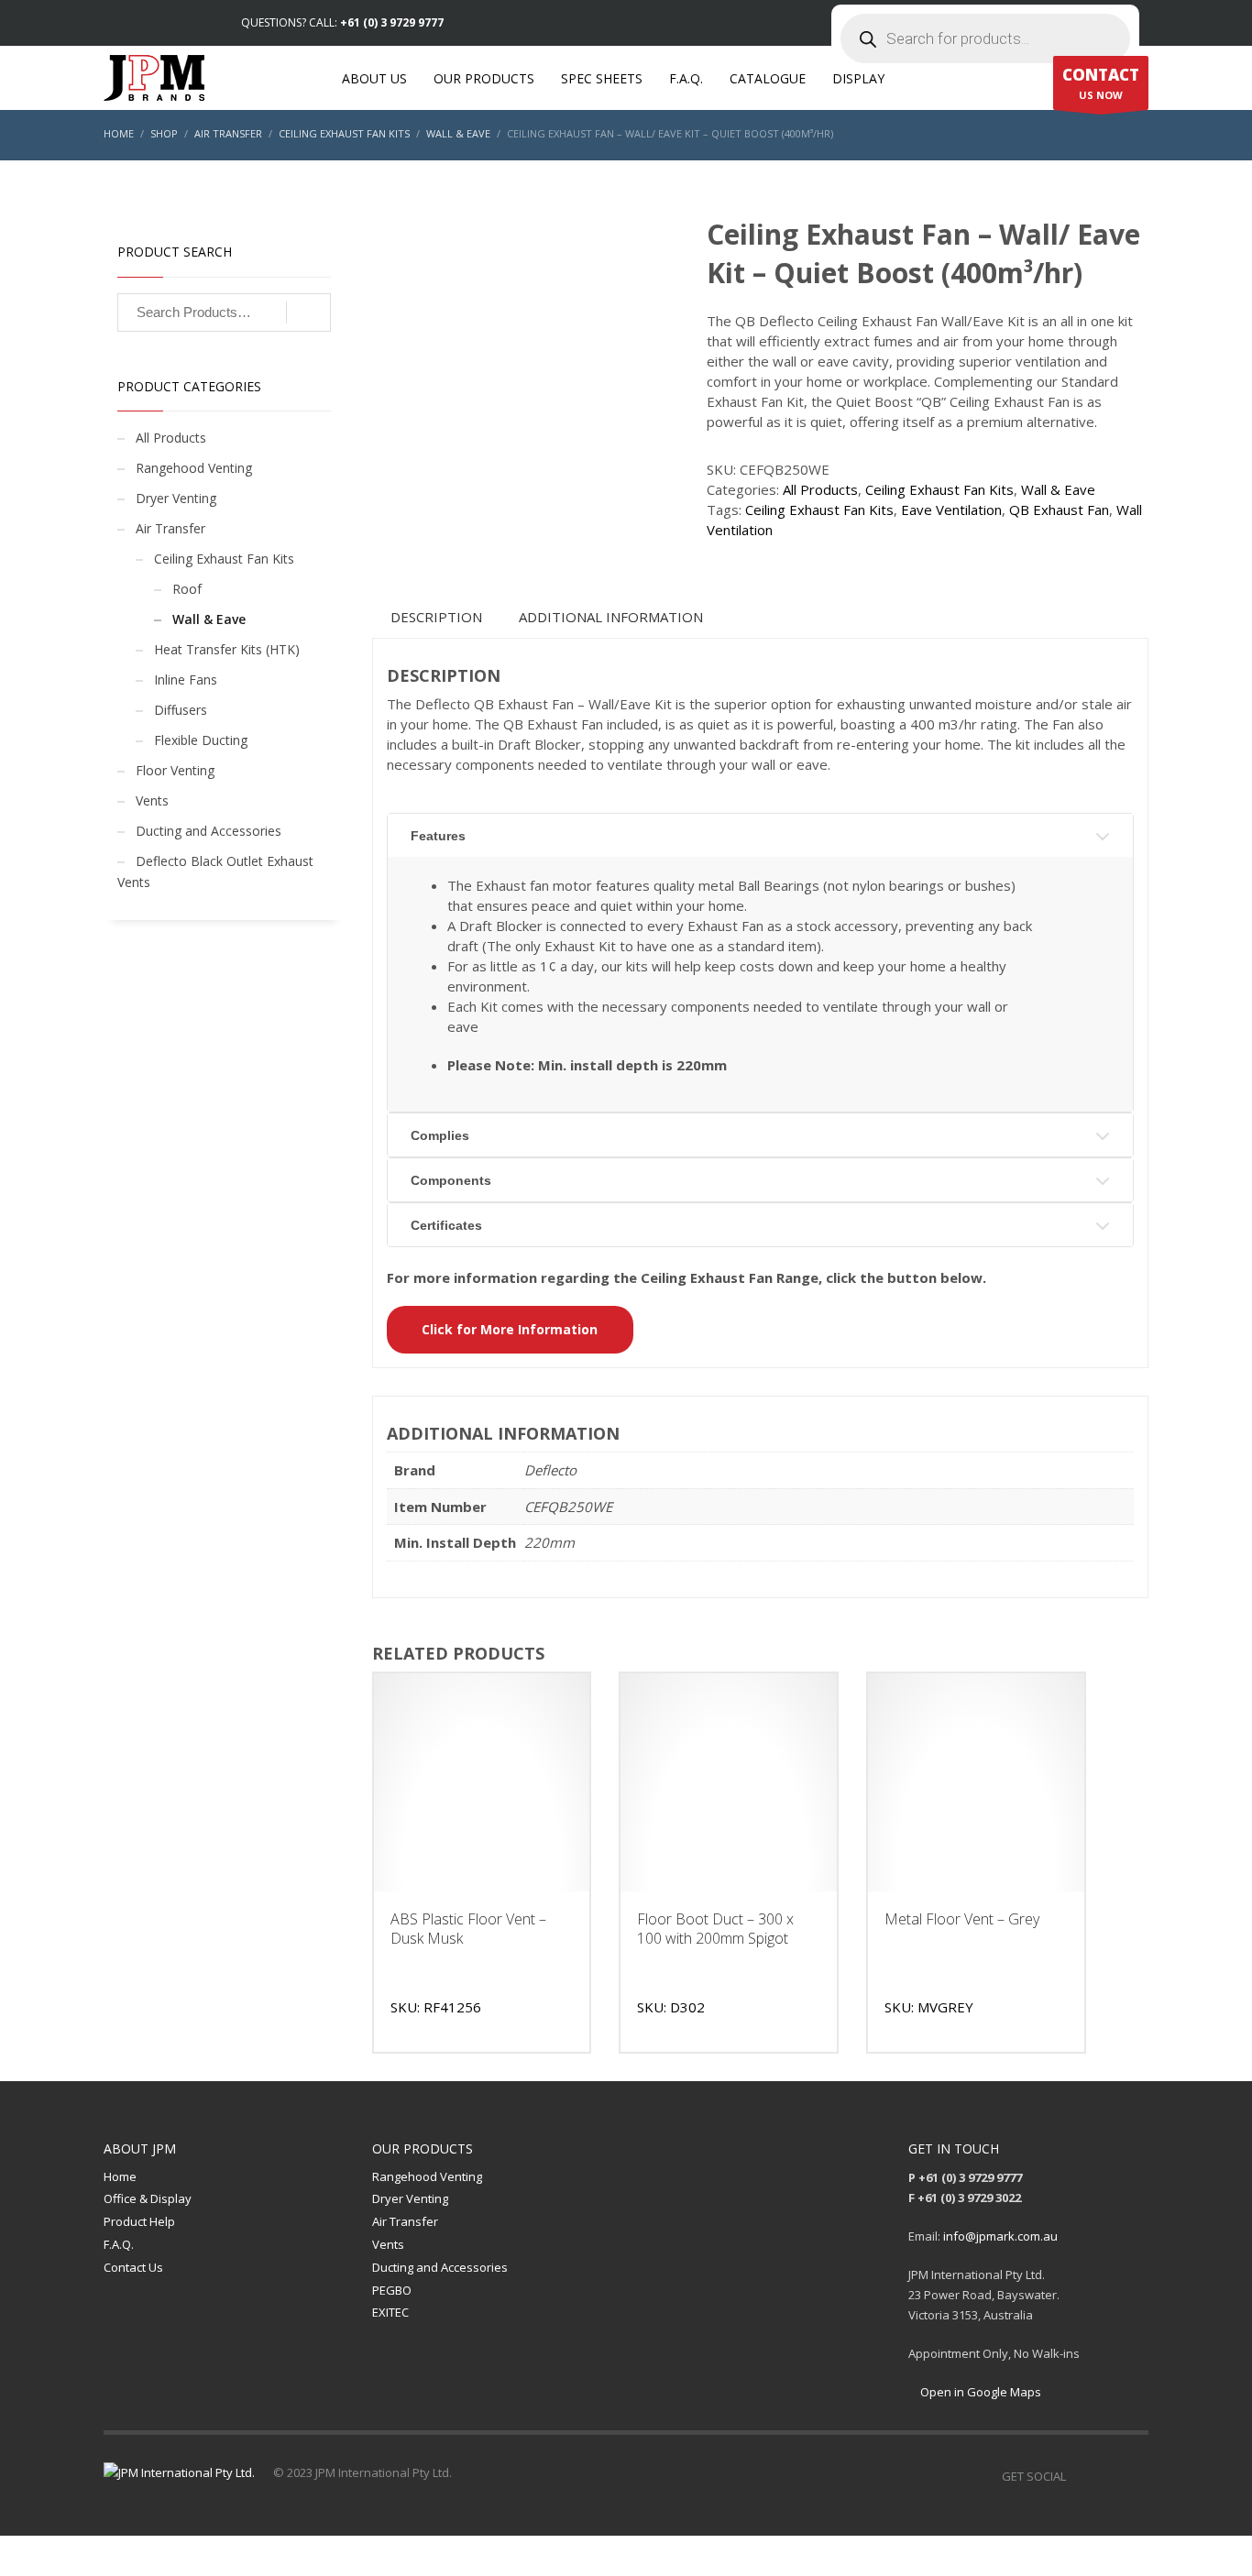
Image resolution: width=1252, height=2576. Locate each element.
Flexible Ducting (201, 740)
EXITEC (390, 2312)
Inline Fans (186, 680)
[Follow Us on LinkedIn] (1135, 2476)
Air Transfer (170, 528)
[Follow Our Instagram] (1107, 2476)
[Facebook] (117, 23)
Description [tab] (436, 617)
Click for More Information (510, 1329)
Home (120, 2176)
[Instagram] (145, 23)
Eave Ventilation (951, 510)
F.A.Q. (119, 2244)
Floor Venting (175, 770)
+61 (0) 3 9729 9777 (392, 22)
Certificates (446, 1225)
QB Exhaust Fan (1059, 510)
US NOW (1101, 83)
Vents (152, 800)
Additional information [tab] (611, 617)
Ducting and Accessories (209, 831)
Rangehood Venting (194, 468)
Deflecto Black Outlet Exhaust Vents (215, 871)
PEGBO (392, 2290)
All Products (820, 489)
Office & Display (148, 2198)
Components (451, 1180)
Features (438, 836)
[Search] (308, 312)
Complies (440, 1135)
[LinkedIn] (172, 23)
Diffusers (181, 710)
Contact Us (133, 2267)
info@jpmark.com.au (1000, 2236)
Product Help (139, 2221)
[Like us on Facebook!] (1080, 2476)
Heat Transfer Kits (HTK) (227, 649)
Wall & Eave (1058, 489)
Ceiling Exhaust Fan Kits (939, 489)
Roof (187, 589)
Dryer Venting (176, 498)
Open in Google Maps (979, 2392)
